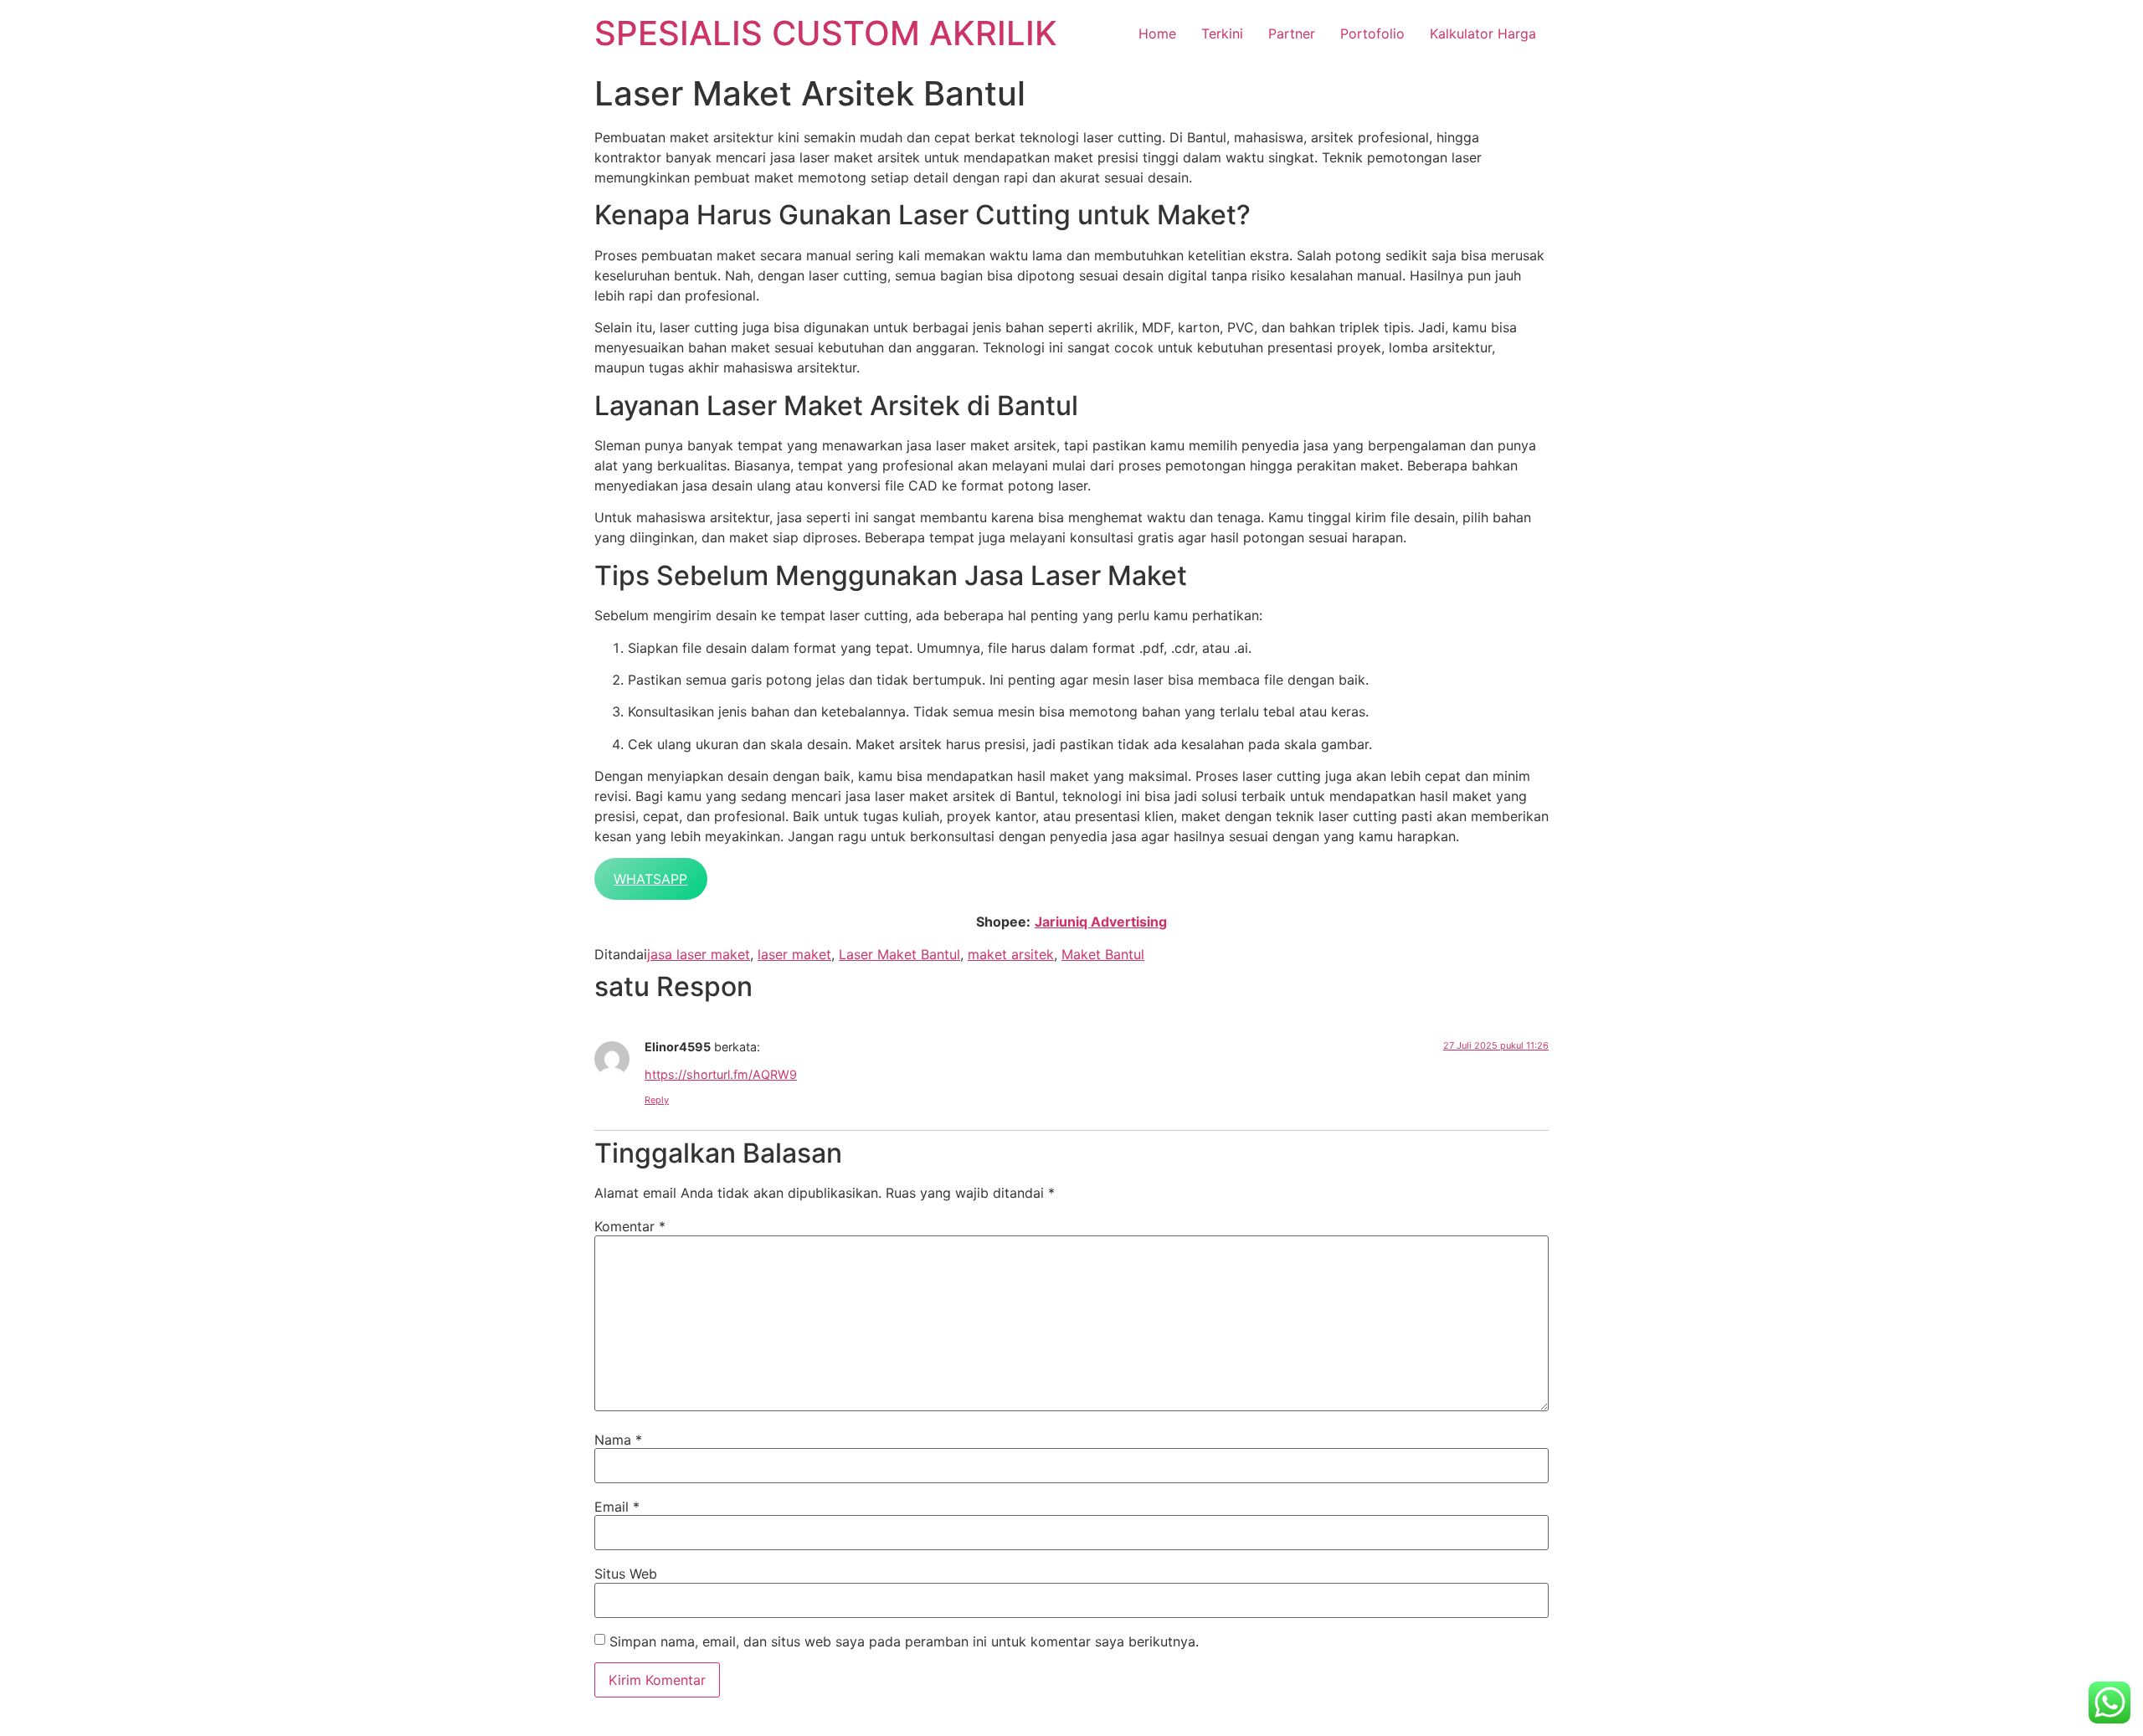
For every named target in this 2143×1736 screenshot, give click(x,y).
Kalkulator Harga (1483, 33)
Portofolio (1372, 33)
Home (1157, 33)
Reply (657, 1100)
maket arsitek (1011, 954)
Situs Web (626, 1574)
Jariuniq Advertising (1101, 922)
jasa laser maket (699, 954)
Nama (618, 1440)
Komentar (630, 1226)
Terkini (1222, 33)
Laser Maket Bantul (899, 954)
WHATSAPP (650, 879)
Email (617, 1507)
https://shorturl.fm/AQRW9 (721, 1074)
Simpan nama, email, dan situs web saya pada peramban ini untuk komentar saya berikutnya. (904, 1641)
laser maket (794, 954)
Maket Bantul (1103, 954)
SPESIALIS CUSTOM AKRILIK (826, 33)
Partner (1292, 33)
